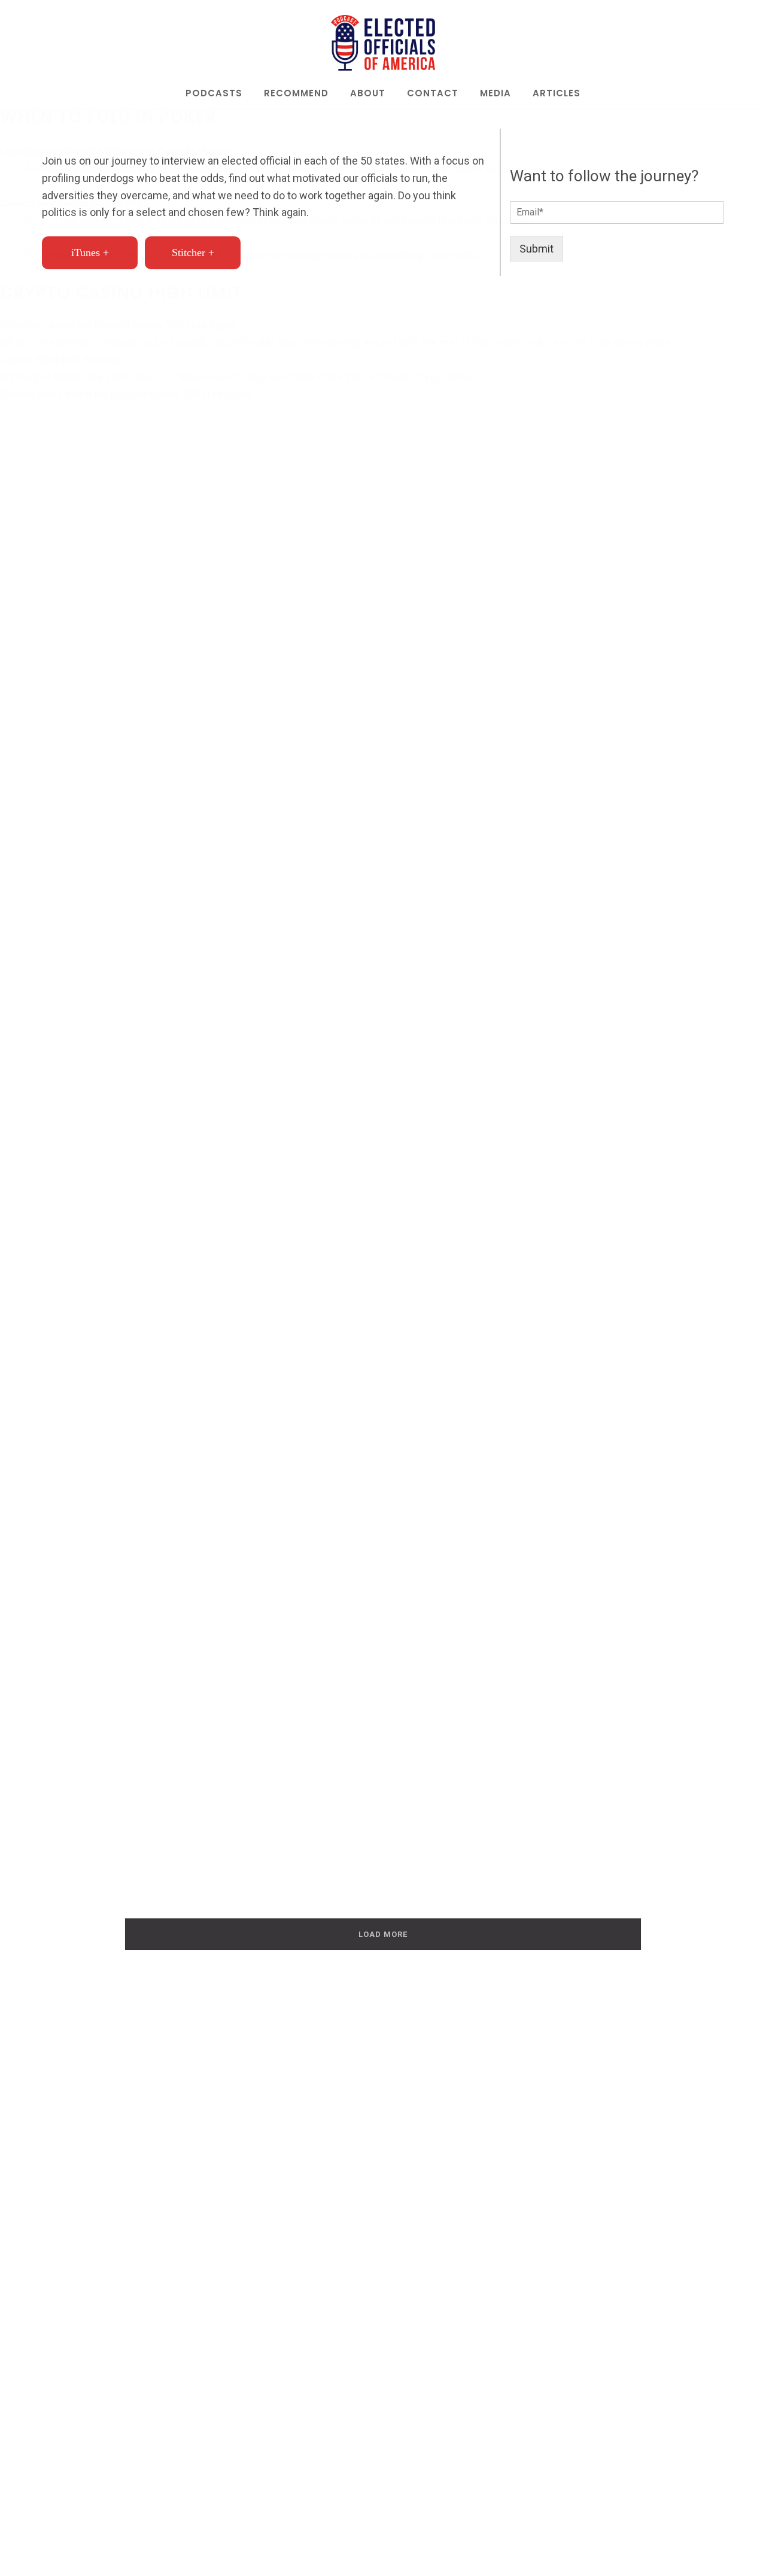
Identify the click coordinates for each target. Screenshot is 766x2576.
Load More (383, 1934)
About (368, 94)
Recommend (296, 94)
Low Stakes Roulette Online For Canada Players (117, 152)
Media (496, 94)
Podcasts (214, 94)
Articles (557, 94)
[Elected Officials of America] (383, 43)
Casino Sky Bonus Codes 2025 (74, 203)
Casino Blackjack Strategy (62, 359)
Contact (433, 94)
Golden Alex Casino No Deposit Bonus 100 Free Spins (126, 394)
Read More (105, 1363)
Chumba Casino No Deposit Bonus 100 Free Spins (118, 325)
